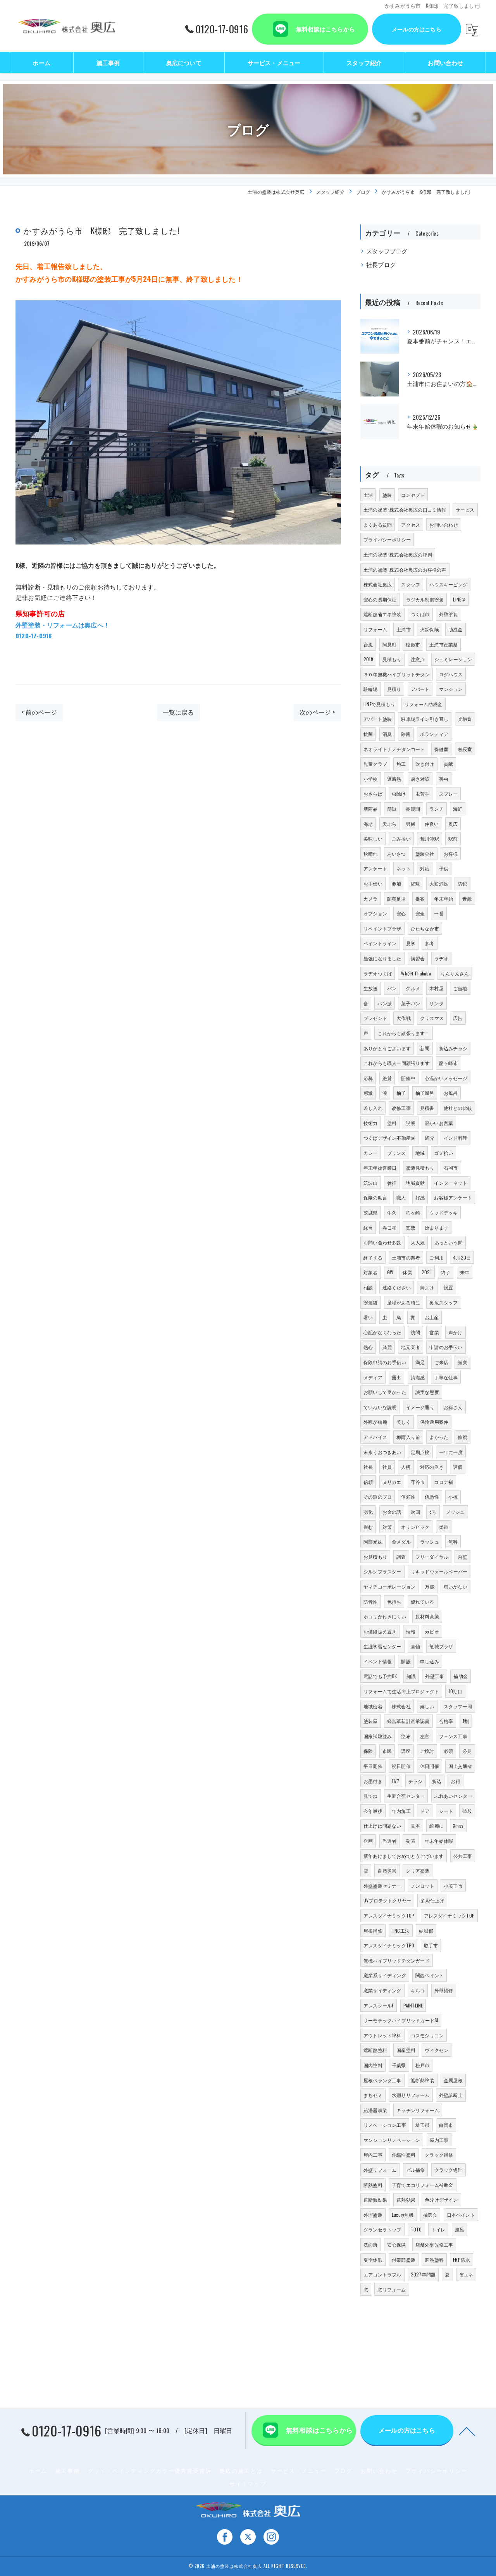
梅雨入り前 (408, 1437)
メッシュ (456, 1512)
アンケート (375, 868)
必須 (448, 1751)
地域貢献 (415, 1183)
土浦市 (404, 629)
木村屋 (437, 988)
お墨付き (373, 1781)
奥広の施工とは (241, 2471)
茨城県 (371, 1212)
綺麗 (387, 1347)
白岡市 (446, 2125)
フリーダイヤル (432, 1557)
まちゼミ (373, 2095)
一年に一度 (451, 1452)
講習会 (418, 958)
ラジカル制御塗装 (425, 599)
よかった (439, 1437)
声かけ (456, 1332)
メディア (373, 1377)
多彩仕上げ (432, 1900)
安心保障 (397, 2244)
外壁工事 (435, 1676)
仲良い (432, 824)
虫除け (399, 793)
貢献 (448, 764)
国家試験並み (378, 1736)
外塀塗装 (373, 2215)
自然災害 (387, 1870)
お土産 (432, 1317)
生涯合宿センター (406, 1796)
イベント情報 (378, 1661)
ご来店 (442, 1362)
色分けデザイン (441, 2200)
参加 (396, 883)
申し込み (430, 1661)
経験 (415, 883)
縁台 (368, 1228)
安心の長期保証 (380, 599)
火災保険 (430, 629)
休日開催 (430, 1766)
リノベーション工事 (385, 2125)
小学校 (371, 779)
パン (392, 988)
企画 (368, 1841)
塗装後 (371, 1302)
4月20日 (462, 1257)
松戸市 (423, 2065)
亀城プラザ (441, 1646)
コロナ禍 (443, 1482)
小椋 (453, 1496)
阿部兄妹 (373, 1541)
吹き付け (425, 764)
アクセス (411, 525)
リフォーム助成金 (424, 704)
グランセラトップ (382, 2229)
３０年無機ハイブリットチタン (397, 674)
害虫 (444, 779)
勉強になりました (382, 958)
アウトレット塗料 (382, 2035)
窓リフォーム (392, 2289)
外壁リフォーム (380, 2170)
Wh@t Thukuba (416, 973)
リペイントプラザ (382, 928)
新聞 (425, 1048)
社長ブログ (381, 264)
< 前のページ (39, 712)
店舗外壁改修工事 (434, 2244)
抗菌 (368, 734)
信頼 (368, 1482)
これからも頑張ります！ (403, 1033)
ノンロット (423, 1886)
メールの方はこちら (417, 29)
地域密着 (373, 1706)
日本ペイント (461, 2215)
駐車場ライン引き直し (425, 719)
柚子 (401, 1093)
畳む (368, 1527)
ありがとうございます (387, 1048)
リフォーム (375, 629)
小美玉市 (453, 1886)
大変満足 (439, 883)
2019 (368, 659)
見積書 (427, 1108)
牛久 (392, 1212)
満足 (420, 1362)
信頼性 (408, 1496)
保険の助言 (375, 1197)
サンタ (437, 1003)
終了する (373, 1257)
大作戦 (404, 1018)
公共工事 (463, 1856)
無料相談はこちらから (325, 29)
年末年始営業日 (380, 1167)
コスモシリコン (427, 2035)
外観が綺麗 (375, 1422)
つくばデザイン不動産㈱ (389, 1138)
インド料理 (456, 1138)
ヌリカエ (392, 1482)
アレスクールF (379, 2005)
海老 (368, 824)
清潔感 (418, 1377)
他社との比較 (458, 1108)
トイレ (438, 2229)
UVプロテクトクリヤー (387, 1900)
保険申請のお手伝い (385, 1362)
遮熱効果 (406, 2200)
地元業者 (411, 1347)
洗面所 (371, 2244)
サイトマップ (248, 2484)
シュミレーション (453, 659)
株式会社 (401, 1706)
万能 (429, 1586)
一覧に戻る (178, 712)
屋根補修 (373, 1931)
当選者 (390, 1841)
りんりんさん (455, 973)
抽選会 (430, 2215)
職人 (401, 1197)
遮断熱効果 (375, 2200)
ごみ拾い (401, 838)
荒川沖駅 (430, 838)
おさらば (373, 793)
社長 (368, 1467)
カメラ (371, 899)
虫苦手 (423, 793)
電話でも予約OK (380, 1676)
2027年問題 (423, 2274)
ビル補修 (416, 2170)
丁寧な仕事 (446, 1377)
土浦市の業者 (406, 1257)
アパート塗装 (378, 719)
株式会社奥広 (378, 584)
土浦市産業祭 (443, 644)
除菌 (406, 734)
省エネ (466, 2274)
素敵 (467, 899)
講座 (406, 1751)
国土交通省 (460, 1766)
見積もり (392, 659)
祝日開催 (401, 1766)
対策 (387, 1527)
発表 (410, 1841)
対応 (425, 868)
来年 (465, 1272)
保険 (368, 1751)
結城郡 (426, 1931)
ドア (425, 1811)
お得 (455, 1781)
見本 (415, 1826)
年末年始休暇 (439, 1841)
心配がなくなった (382, 1332)
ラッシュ (430, 1541)
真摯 (410, 1228)
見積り (394, 689)
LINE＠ (459, 599)
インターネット (450, 1183)
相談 (368, 1287)
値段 (467, 1811)
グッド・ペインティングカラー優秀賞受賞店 (150, 2471)
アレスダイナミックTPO (389, 1945)
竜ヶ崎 (413, 1212)
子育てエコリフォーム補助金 (423, 2185)
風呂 (460, 2229)
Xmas (458, 1826)
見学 (411, 943)
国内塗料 (373, 2065)
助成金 (456, 629)
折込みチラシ (453, 1048)
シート (446, 1811)
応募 (368, 1078)
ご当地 (460, 988)
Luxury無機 (403, 2215)
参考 (429, 943)
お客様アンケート (453, 1197)
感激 (368, 1093)
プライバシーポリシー (387, 539)
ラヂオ (442, 958)
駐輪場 (371, 689)
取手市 (431, 1945)
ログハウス (451, 674)
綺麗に (437, 1826)
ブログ (343, 2471)
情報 (411, 1631)
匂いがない (456, 1586)
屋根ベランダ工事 (382, 2080)
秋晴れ (371, 854)
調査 (401, 1557)
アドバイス (375, 1437)
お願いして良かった (385, 1392)
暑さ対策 (420, 779)
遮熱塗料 (434, 2260)
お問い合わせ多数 (382, 1242)
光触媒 (465, 719)
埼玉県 (423, 2125)
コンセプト (413, 495)
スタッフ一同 (458, 1706)
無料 (453, 1541)
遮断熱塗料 (375, 2050)
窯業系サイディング (385, 1975)
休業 (407, 1272)
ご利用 (437, 1257)
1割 (466, 1721)
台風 (368, 644)
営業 (434, 1332)
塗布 (406, 1736)
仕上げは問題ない (382, 1826)
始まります (437, 1228)
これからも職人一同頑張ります (397, 1063)
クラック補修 (439, 2155)
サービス (465, 509)
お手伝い (373, 883)
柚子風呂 (425, 1093)
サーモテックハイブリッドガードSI (401, 2020)
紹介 (429, 1138)
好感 (420, 1197)
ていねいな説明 (380, 1407)
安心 (401, 913)
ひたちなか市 (425, 928)
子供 (444, 868)
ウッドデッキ (443, 1212)
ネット (404, 868)
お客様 (451, 854)
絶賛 (387, 1078)
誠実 (462, 1362)
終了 (446, 1272)
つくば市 (420, 614)
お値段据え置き (380, 1631)
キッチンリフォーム (418, 2110)
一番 (439, 913)
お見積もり (375, 1557)
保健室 (442, 749)
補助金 (461, 1676)
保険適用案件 (434, 1422)
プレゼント (375, 1018)
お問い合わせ (443, 525)
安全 (420, 913)
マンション (451, 689)
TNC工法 (401, 1931)
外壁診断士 (451, 2095)
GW (390, 1272)
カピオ (432, 1631)
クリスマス (432, 1018)
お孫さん (453, 1407)
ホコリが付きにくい (385, 1616)
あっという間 (449, 1242)
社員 (387, 1467)
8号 (433, 1512)
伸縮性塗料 (404, 2155)
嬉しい (427, 1706)
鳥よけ (427, 1287)
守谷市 (418, 1482)
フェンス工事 (453, 1736)
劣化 (368, 1512)
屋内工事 (439, 2140)
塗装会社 (425, 854)
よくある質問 (378, 525)
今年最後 (373, 1811)
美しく (404, 1422)
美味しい (373, 838)
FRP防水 (462, 2260)
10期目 (455, 1691)
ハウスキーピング (448, 584)
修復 (462, 1437)
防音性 (371, 1602)
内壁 (462, 1557)
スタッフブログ (387, 251)
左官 (425, 1736)
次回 (415, 1512)
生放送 (371, 988)
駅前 (453, 838)
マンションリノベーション (392, 2140)
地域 (420, 1153)
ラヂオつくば (378, 973)
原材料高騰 (427, 1616)
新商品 (371, 809)
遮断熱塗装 (423, 2080)
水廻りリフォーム (411, 2095)
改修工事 (401, 1108)
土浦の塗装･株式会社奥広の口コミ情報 (405, 509)
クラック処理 (449, 2170)
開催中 (408, 1078)
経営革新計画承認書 (408, 1721)
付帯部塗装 (404, 2260)
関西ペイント (430, 1975)
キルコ (418, 1990)
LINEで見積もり (379, 704)
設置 (448, 1287)
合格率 (446, 1721)
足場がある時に (404, 1302)
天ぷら (390, 824)
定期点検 (420, 1452)
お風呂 (451, 1093)
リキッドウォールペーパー (439, 1571)
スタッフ (411, 584)
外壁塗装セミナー (382, 1886)
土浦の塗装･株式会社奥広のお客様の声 (405, 569)
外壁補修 (444, 1990)
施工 (401, 764)
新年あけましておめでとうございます (404, 1856)
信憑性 (432, 1496)
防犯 (462, 883)
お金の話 (392, 1512)
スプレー (449, 793)
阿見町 (390, 644)
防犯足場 (397, 899)
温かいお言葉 (439, 1123)
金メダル (401, 1541)
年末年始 (443, 899)
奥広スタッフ (443, 1302)
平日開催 (373, 1766)
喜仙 (415, 1646)
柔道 (444, 1527)
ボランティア (434, 734)
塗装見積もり (420, 1167)
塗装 (387, 495)
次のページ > (317, 712)
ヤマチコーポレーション (389, 1586)
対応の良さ (432, 1467)
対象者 (371, 1272)
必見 (467, 1751)
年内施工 (401, 1811)
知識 (411, 1676)
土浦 (368, 495)
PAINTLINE (413, 2005)
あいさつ (397, 854)
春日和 (390, 1228)
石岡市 (451, 1167)
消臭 (387, 734)
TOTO (416, 2229)
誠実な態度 (427, 1392)
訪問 (415, 1332)
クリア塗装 (418, 1870)
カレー (371, 1153)
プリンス (397, 1153)
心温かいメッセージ (446, 1078)
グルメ (413, 988)
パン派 (385, 1003)
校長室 (465, 749)
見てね (371, 1796)
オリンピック (415, 1527)
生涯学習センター (382, 1646)
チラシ (416, 1781)
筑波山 (371, 1183)
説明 (410, 1123)
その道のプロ (378, 1496)
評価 (458, 1467)
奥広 (453, 824)
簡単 (392, 809)
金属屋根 (453, 2080)
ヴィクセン (437, 2050)
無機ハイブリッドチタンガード (397, 1960)
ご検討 (427, 1751)
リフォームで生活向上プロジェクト (401, 1691)
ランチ (437, 809)
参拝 (392, 1183)
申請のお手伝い (446, 1347)
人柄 (406, 1467)
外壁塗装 (449, 614)
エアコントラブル (382, 2274)
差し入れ (373, 1108)
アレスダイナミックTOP (389, 1915)
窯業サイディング (382, 1990)
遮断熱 (394, 779)
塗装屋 (371, 1721)
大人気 (418, 1242)
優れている (423, 1602)
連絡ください (397, 1287)
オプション (375, 913)
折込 (437, 1781)
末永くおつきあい (382, 1452)
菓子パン (411, 1003)
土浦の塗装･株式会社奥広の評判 (398, 554)
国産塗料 (406, 2050)
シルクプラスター (382, 1571)
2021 (427, 1272)
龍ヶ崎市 (449, 1063)
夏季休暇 (373, 2260)
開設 (406, 1661)
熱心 (368, 1347)
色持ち (394, 1602)
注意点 (418, 659)
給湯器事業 (375, 2110)
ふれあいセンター (453, 1796)
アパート (420, 689)
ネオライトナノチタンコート (394, 749)
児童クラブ (375, 764)
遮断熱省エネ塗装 (382, 614)
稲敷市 (413, 644)
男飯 (410, 824)
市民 (387, 1751)
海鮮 (458, 809)
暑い (368, 1317)
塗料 (392, 1123)
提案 (420, 899)
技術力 (371, 1123)
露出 (396, 1377)
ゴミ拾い (443, 1153)
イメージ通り (420, 1407)
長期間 (413, 809)
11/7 (395, 1781)
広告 (458, 1018)
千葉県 (399, 2065)
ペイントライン (380, 943)
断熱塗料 (373, 2185)
